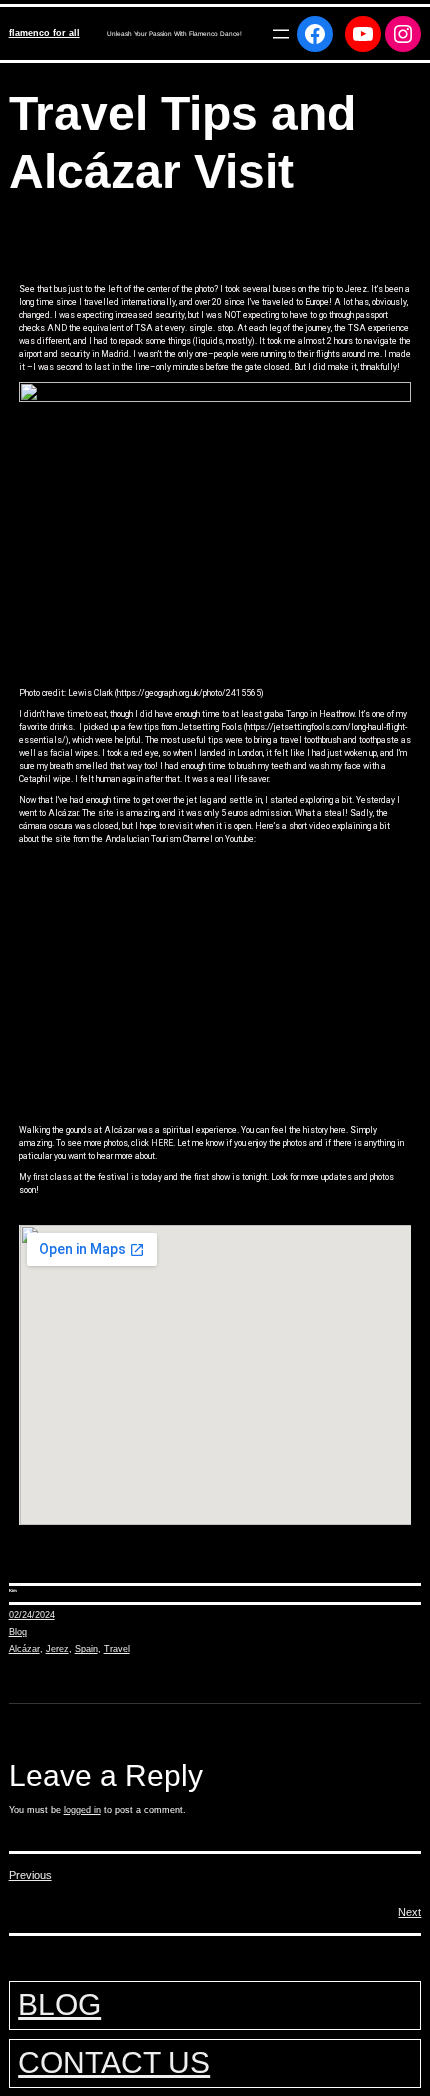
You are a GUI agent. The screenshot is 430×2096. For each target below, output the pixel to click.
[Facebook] (315, 34)
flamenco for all (44, 33)
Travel (117, 1649)
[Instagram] (403, 34)
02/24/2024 (32, 1615)
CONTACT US (114, 2062)
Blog (18, 1632)
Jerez (57, 1649)
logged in (82, 1810)
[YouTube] (363, 34)
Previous (30, 1875)
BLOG (59, 2004)
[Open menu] (281, 34)
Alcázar (24, 1649)
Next (409, 1912)
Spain (86, 1649)
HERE (162, 1143)
